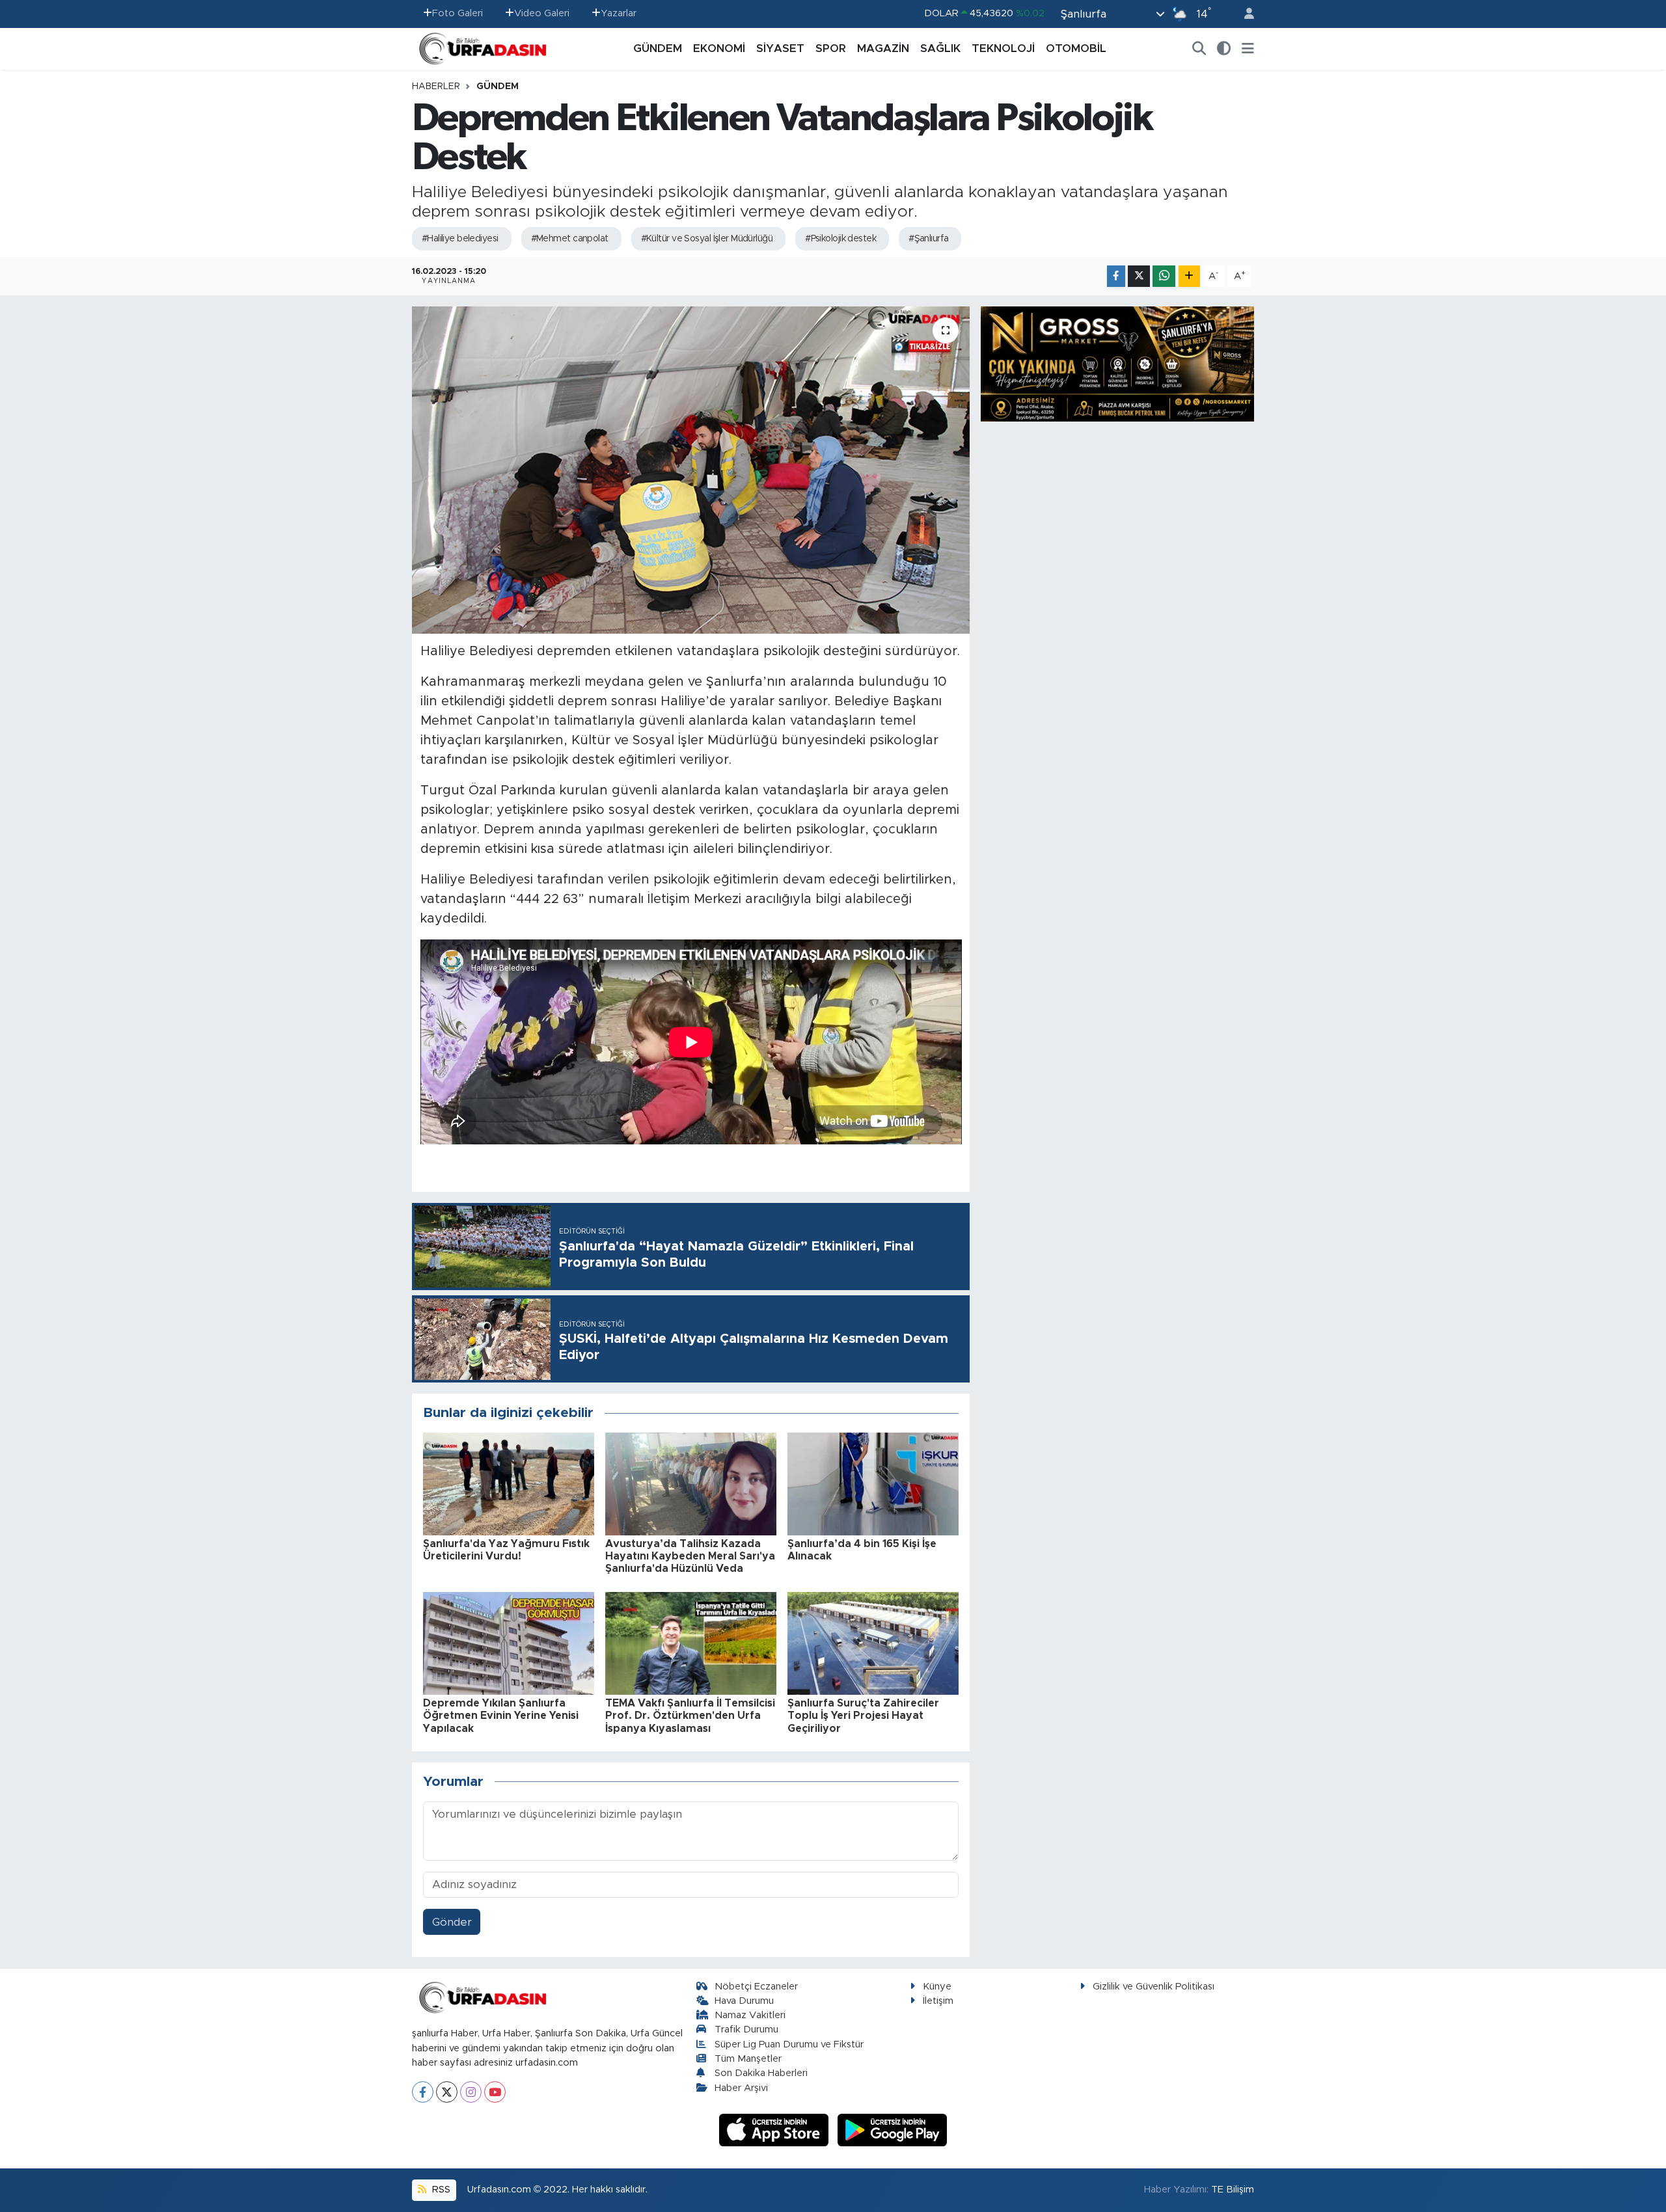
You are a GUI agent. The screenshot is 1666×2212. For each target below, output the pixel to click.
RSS (440, 2190)
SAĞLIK (940, 48)
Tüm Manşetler (748, 2059)
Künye (937, 1987)
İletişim (938, 2001)
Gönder (452, 1922)
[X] (447, 2092)
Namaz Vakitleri (750, 2015)
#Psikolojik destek (840, 239)
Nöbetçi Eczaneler (756, 1987)
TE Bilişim (1233, 2190)
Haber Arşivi (741, 2088)
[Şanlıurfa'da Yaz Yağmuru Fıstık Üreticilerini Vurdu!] (509, 1483)
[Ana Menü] (1248, 49)
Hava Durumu (744, 2001)
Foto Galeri (457, 13)
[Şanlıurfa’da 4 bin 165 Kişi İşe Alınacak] (873, 1483)
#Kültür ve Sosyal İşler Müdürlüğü (707, 239)
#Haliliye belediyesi (460, 239)
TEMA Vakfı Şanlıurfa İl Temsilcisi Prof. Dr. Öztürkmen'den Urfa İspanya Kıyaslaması (690, 1716)
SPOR (831, 48)
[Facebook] (423, 2092)
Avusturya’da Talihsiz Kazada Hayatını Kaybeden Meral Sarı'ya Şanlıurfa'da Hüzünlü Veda (690, 1556)
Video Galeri (542, 13)
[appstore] (776, 2130)
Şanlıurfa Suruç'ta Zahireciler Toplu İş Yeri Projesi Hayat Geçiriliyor (863, 1716)
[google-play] (893, 2130)
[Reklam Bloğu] (1117, 363)
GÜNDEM (658, 48)
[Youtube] (495, 2092)
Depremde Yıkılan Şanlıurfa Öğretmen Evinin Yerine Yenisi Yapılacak (501, 1716)
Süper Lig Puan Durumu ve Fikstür (789, 2044)
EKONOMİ (719, 48)
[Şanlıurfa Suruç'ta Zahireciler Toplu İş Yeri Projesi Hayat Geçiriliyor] (873, 1642)
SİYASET (780, 48)
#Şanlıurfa (928, 239)
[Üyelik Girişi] (1244, 14)
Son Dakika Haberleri (761, 2073)
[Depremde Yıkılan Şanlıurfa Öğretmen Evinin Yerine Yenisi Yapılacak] (509, 1642)
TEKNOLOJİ (1003, 48)
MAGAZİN (883, 48)
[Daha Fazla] (1189, 276)
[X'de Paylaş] (1139, 276)
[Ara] (1199, 49)
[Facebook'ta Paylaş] (1116, 276)
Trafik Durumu (746, 2030)
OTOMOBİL (1076, 48)
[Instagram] (471, 2092)
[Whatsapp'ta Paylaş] (1164, 276)
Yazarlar (619, 13)
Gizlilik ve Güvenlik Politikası (1154, 1987)
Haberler (436, 87)
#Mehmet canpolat (570, 239)
